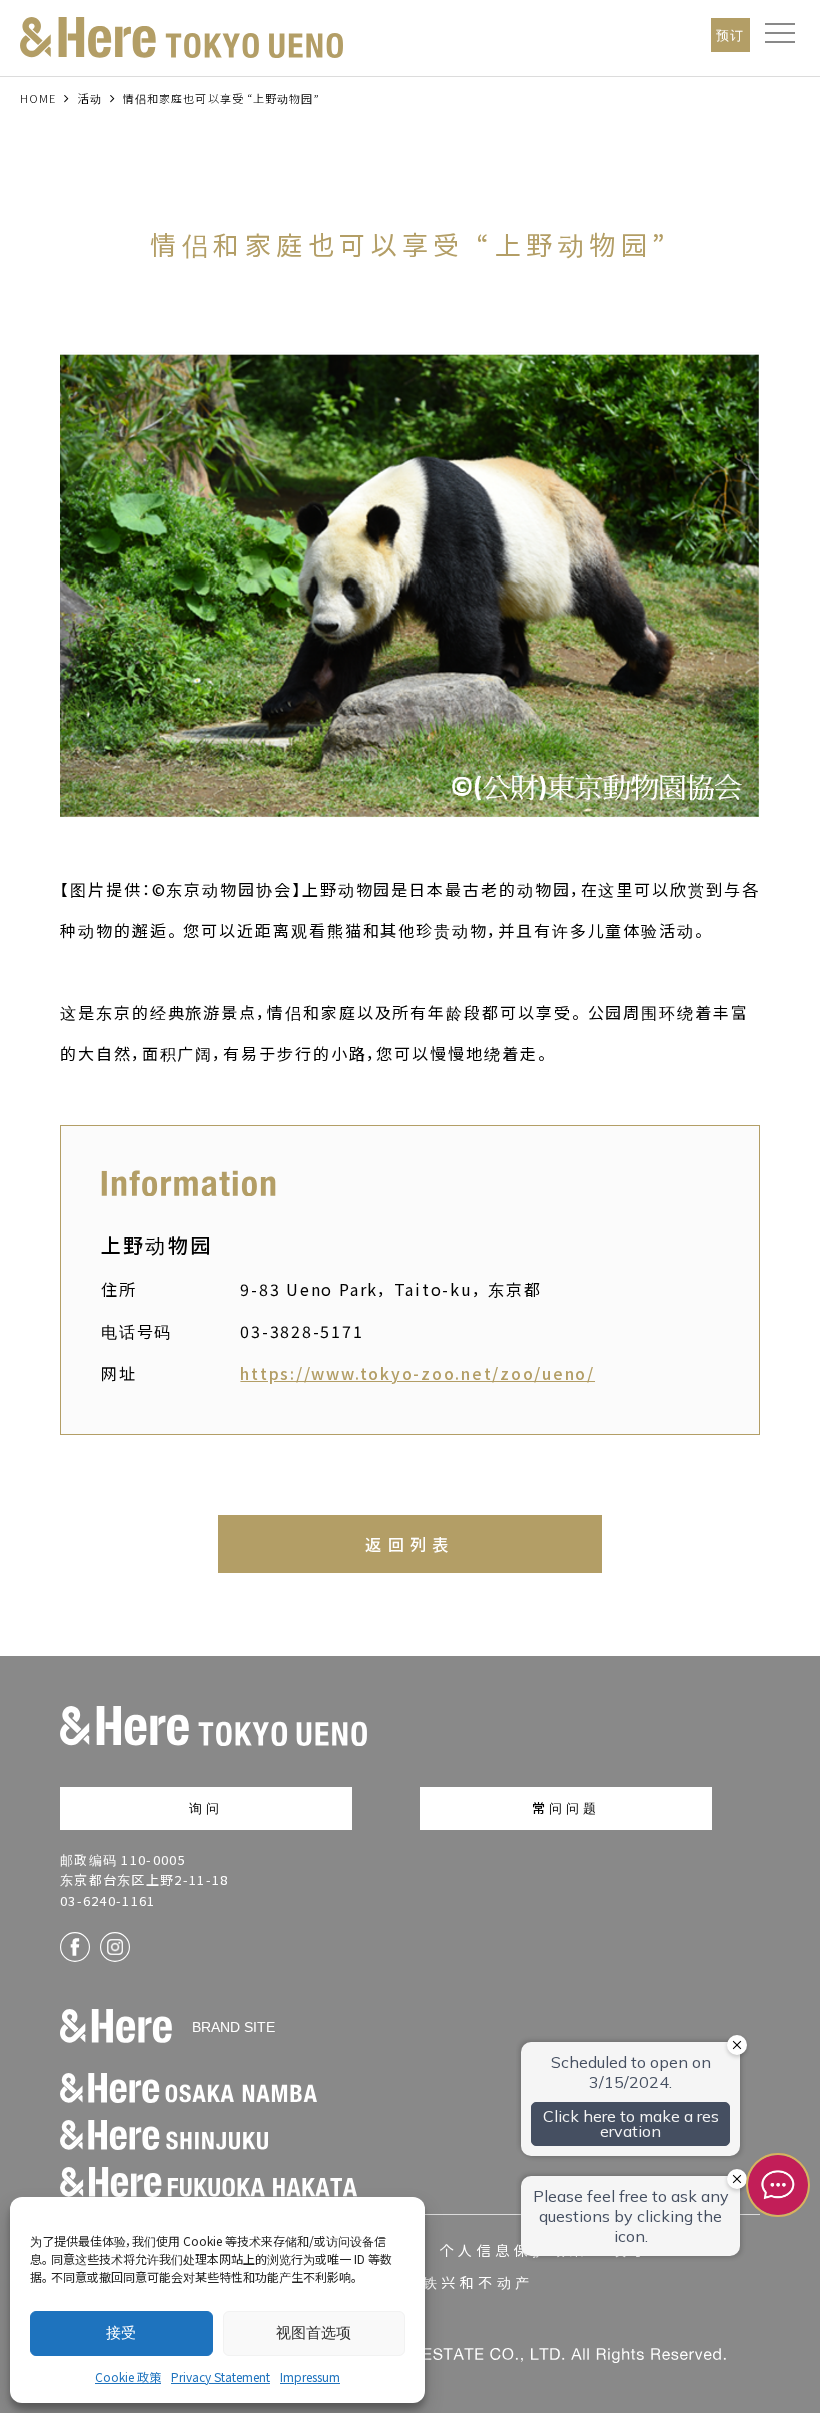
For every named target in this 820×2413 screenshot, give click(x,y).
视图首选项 (313, 2332)
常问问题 (566, 1807)
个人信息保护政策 (514, 2250)
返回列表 (409, 1544)
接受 (121, 2332)
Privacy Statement (220, 2376)
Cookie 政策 (128, 2376)
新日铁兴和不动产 (460, 2282)
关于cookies (674, 2250)
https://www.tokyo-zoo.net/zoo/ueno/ (417, 1373)
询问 (206, 1807)
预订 (730, 34)
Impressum (310, 2376)
